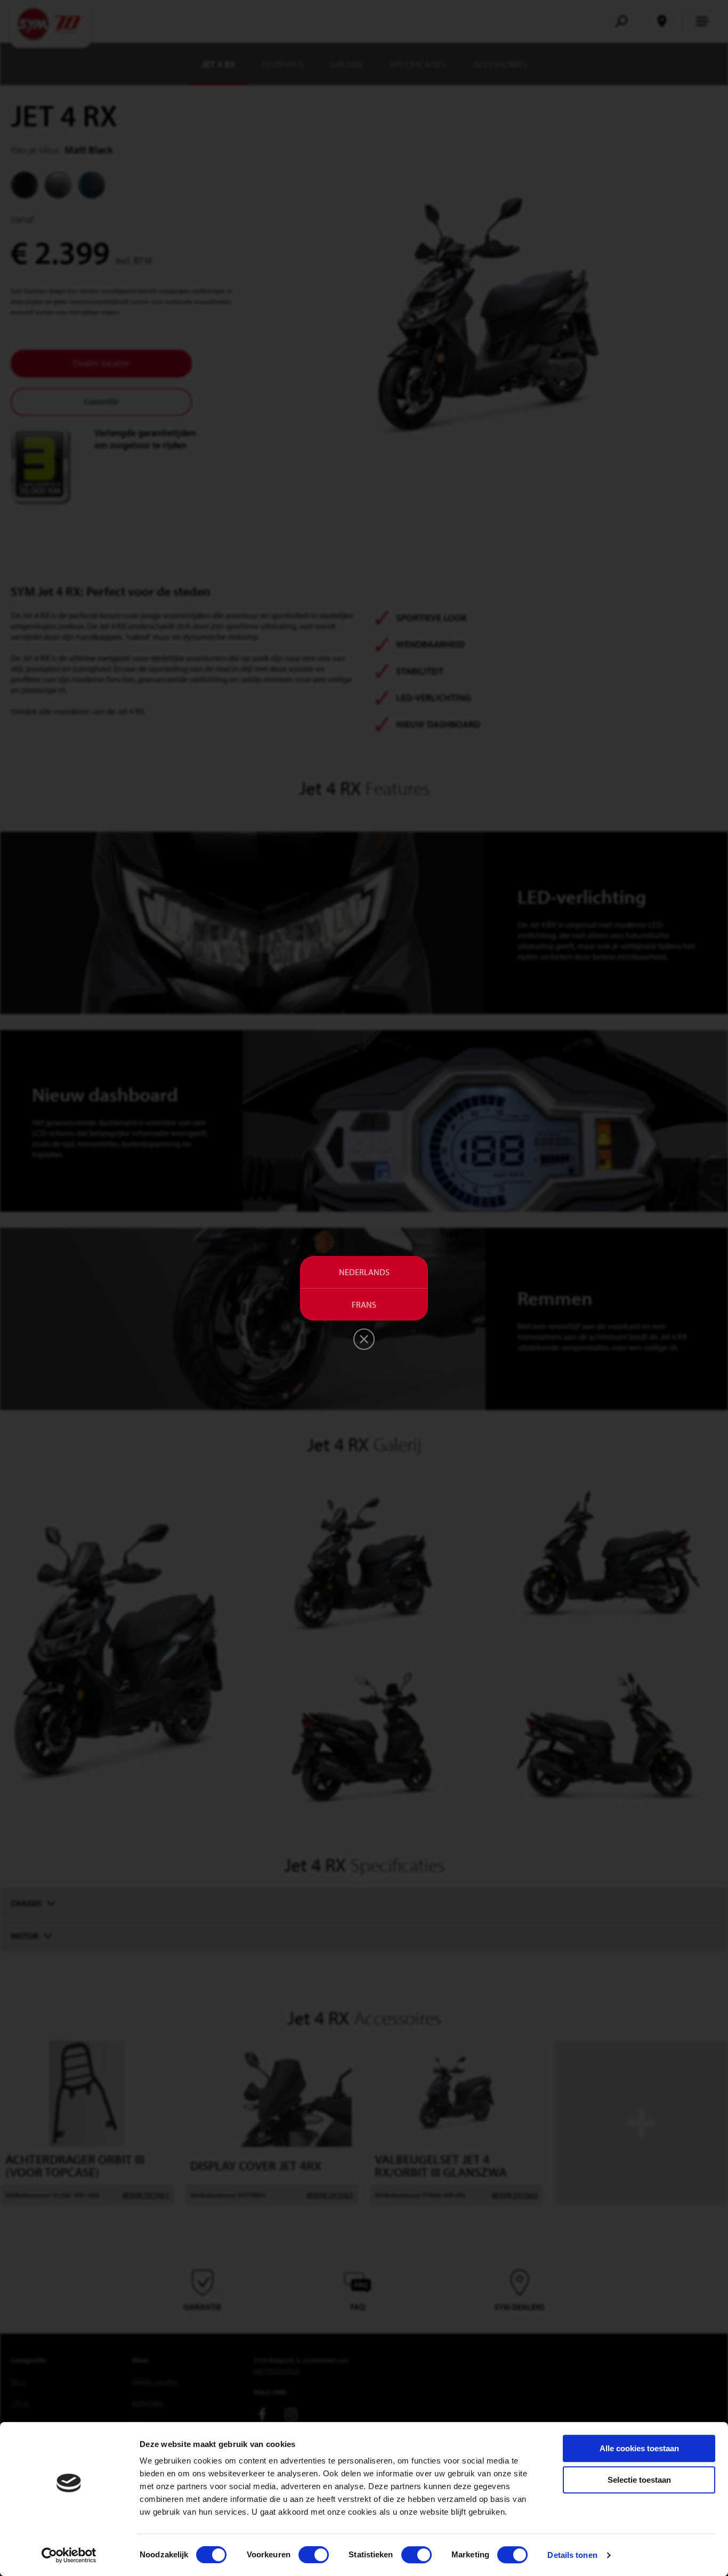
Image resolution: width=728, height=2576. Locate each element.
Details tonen (572, 2555)
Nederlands (364, 1272)
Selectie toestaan (639, 2480)
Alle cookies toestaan (639, 2448)
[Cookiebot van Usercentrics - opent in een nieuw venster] (69, 2555)
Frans (364, 1305)
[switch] (314, 2555)
